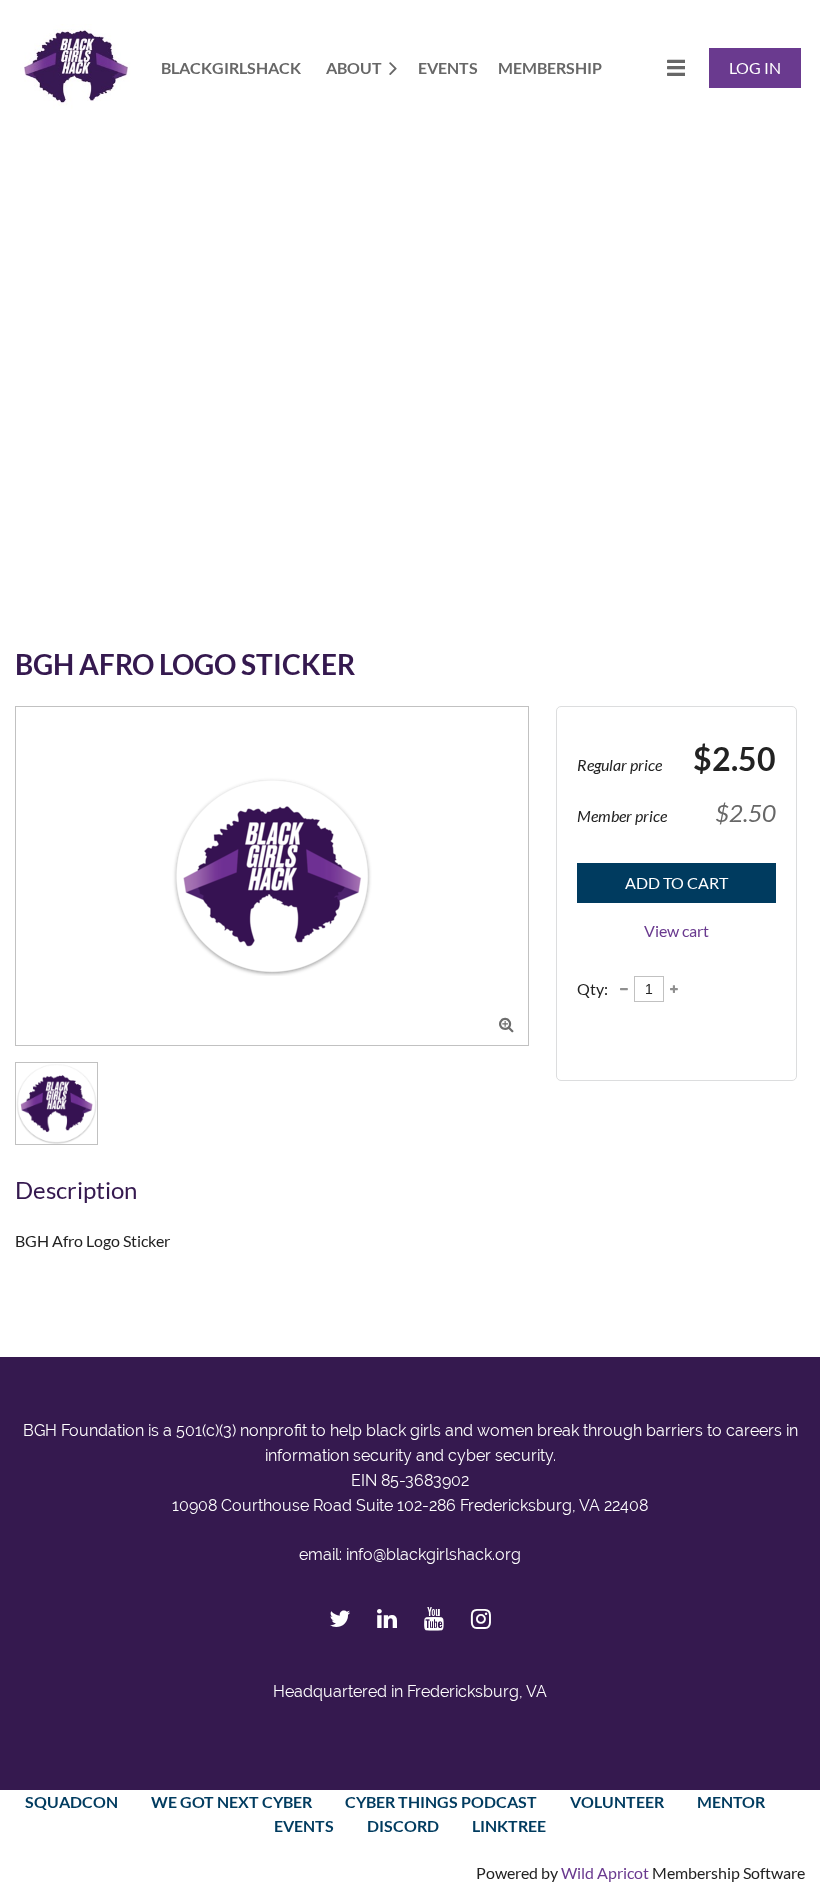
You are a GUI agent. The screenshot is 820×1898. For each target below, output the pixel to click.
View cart (676, 930)
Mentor (731, 1801)
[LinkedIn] (386, 1618)
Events (304, 1825)
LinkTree (509, 1825)
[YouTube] (433, 1618)
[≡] (655, 67)
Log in (755, 67)
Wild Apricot (605, 1872)
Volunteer (617, 1801)
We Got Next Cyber (231, 1801)
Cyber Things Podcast (441, 1801)
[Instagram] (480, 1618)
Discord (403, 1825)
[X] (339, 1618)
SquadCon (71, 1801)
